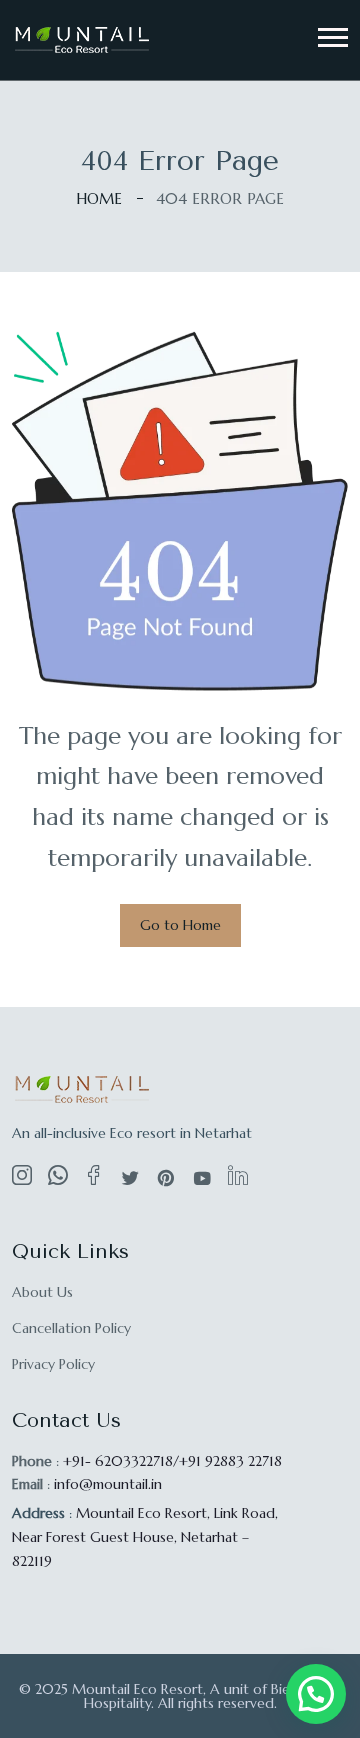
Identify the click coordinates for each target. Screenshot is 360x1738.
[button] (333, 37)
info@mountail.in (108, 1484)
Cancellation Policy (71, 1328)
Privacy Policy (53, 1364)
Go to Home (180, 925)
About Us (42, 1292)
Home (99, 198)
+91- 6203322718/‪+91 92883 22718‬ (172, 1461)
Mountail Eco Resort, (145, 1537)
